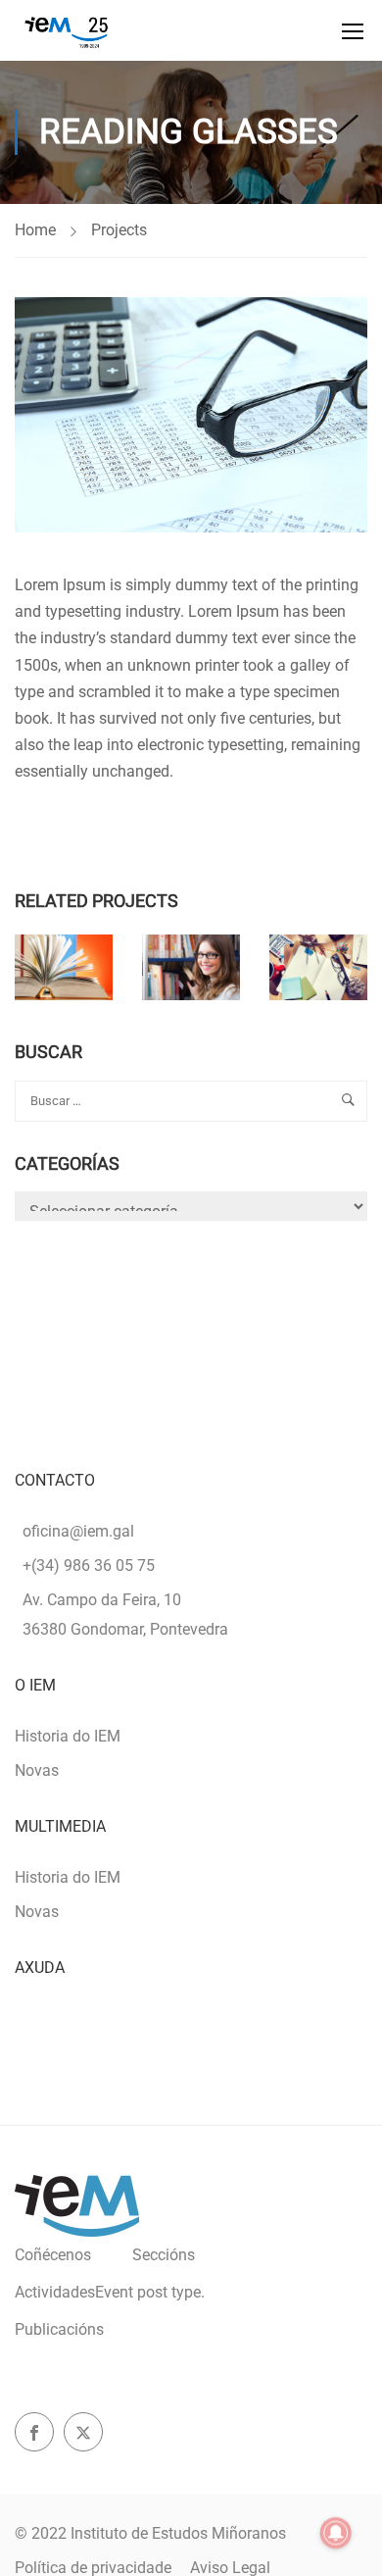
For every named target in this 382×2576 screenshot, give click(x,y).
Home (35, 230)
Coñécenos (53, 2255)
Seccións (164, 2255)
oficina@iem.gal (78, 1531)
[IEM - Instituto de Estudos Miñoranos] (66, 30)
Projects (119, 230)
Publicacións (59, 2329)
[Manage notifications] (336, 2533)
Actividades (110, 2292)
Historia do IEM (68, 1736)
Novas (37, 1770)
